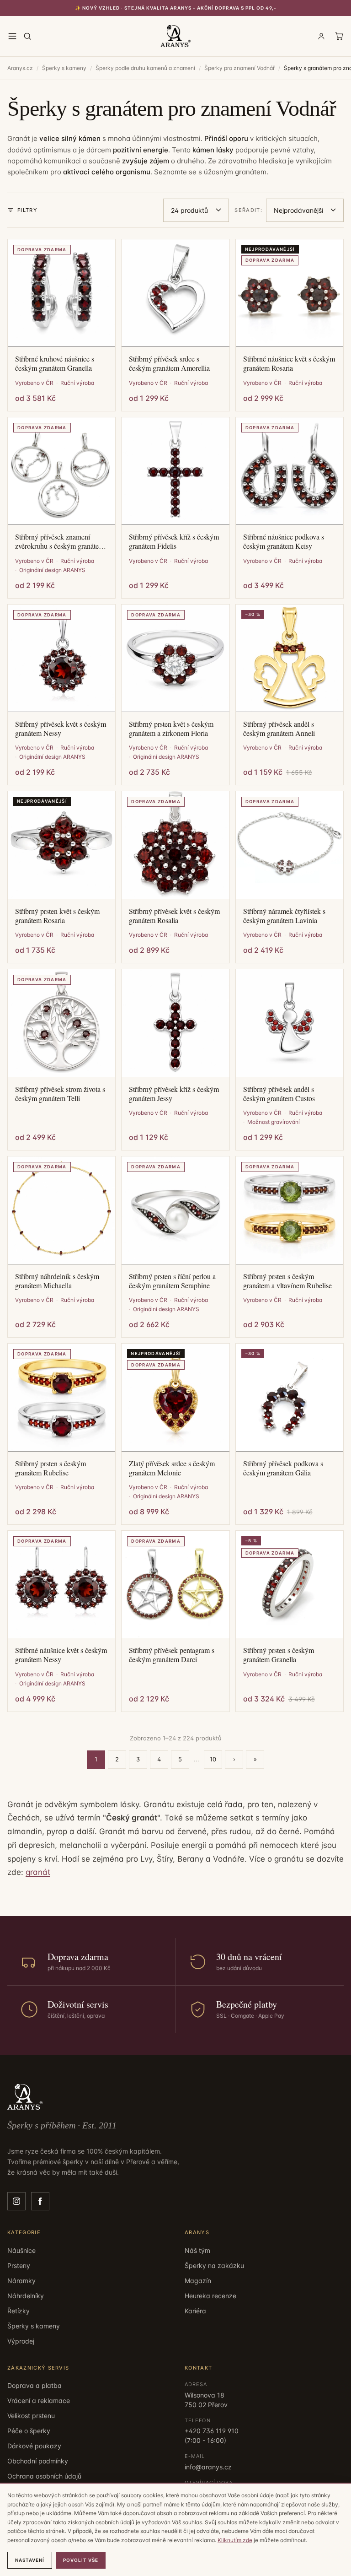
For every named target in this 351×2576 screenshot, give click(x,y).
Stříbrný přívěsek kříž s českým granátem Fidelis (174, 541)
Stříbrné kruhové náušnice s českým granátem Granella (55, 363)
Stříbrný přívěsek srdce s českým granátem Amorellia (169, 363)
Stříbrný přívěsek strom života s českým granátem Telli (60, 1094)
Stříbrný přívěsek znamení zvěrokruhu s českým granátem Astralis (60, 541)
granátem (251, 172)
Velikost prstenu (31, 2416)
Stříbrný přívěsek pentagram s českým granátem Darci (172, 1655)
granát (38, 1872)
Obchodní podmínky (38, 2461)
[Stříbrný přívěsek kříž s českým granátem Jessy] (175, 1023)
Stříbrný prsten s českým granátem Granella (279, 1655)
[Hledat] (27, 36)
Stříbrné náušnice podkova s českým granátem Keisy (284, 541)
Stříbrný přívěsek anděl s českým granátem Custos (279, 1094)
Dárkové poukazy (34, 2446)
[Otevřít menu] (12, 36)
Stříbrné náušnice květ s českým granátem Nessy (61, 1655)
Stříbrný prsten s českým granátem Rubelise (51, 1468)
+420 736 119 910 (212, 2431)
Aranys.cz (20, 68)
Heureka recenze (210, 2296)
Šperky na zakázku (214, 2265)
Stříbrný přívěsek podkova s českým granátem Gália (283, 1468)
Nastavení (30, 2560)
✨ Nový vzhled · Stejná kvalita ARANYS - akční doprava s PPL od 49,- (176, 8)
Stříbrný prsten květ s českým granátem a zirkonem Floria (171, 729)
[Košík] (339, 36)
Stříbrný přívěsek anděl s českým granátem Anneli (279, 729)
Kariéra (195, 2311)
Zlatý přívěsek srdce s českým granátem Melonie (172, 1468)
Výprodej (21, 2341)
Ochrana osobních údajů (44, 2476)
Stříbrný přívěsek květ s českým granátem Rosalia (174, 916)
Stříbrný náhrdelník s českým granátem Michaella (57, 1281)
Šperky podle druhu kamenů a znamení (145, 68)
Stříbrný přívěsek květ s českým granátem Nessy (61, 729)
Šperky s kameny (64, 68)
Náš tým (197, 2250)
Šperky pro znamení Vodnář (239, 68)
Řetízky (19, 2311)
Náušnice (21, 2250)
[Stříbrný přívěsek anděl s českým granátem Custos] (290, 1023)
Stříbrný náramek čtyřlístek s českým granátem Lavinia (284, 916)
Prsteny (19, 2265)
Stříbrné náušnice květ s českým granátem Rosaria (289, 363)
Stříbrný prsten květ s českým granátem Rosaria (57, 916)
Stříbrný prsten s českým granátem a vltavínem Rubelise (287, 1281)
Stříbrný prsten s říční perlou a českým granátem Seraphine (172, 1281)
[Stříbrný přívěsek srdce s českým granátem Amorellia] (175, 293)
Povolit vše (81, 2560)
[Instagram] (16, 2201)
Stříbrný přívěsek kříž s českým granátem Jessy (174, 1094)
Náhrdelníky (26, 2296)
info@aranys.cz (208, 2467)
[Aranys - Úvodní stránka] (176, 36)
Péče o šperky (29, 2431)
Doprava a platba (35, 2385)
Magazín (198, 2281)
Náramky (21, 2281)
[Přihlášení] (321, 36)
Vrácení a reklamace (39, 2400)
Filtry (27, 210)
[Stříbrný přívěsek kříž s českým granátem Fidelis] (175, 471)
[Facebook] (40, 2201)
